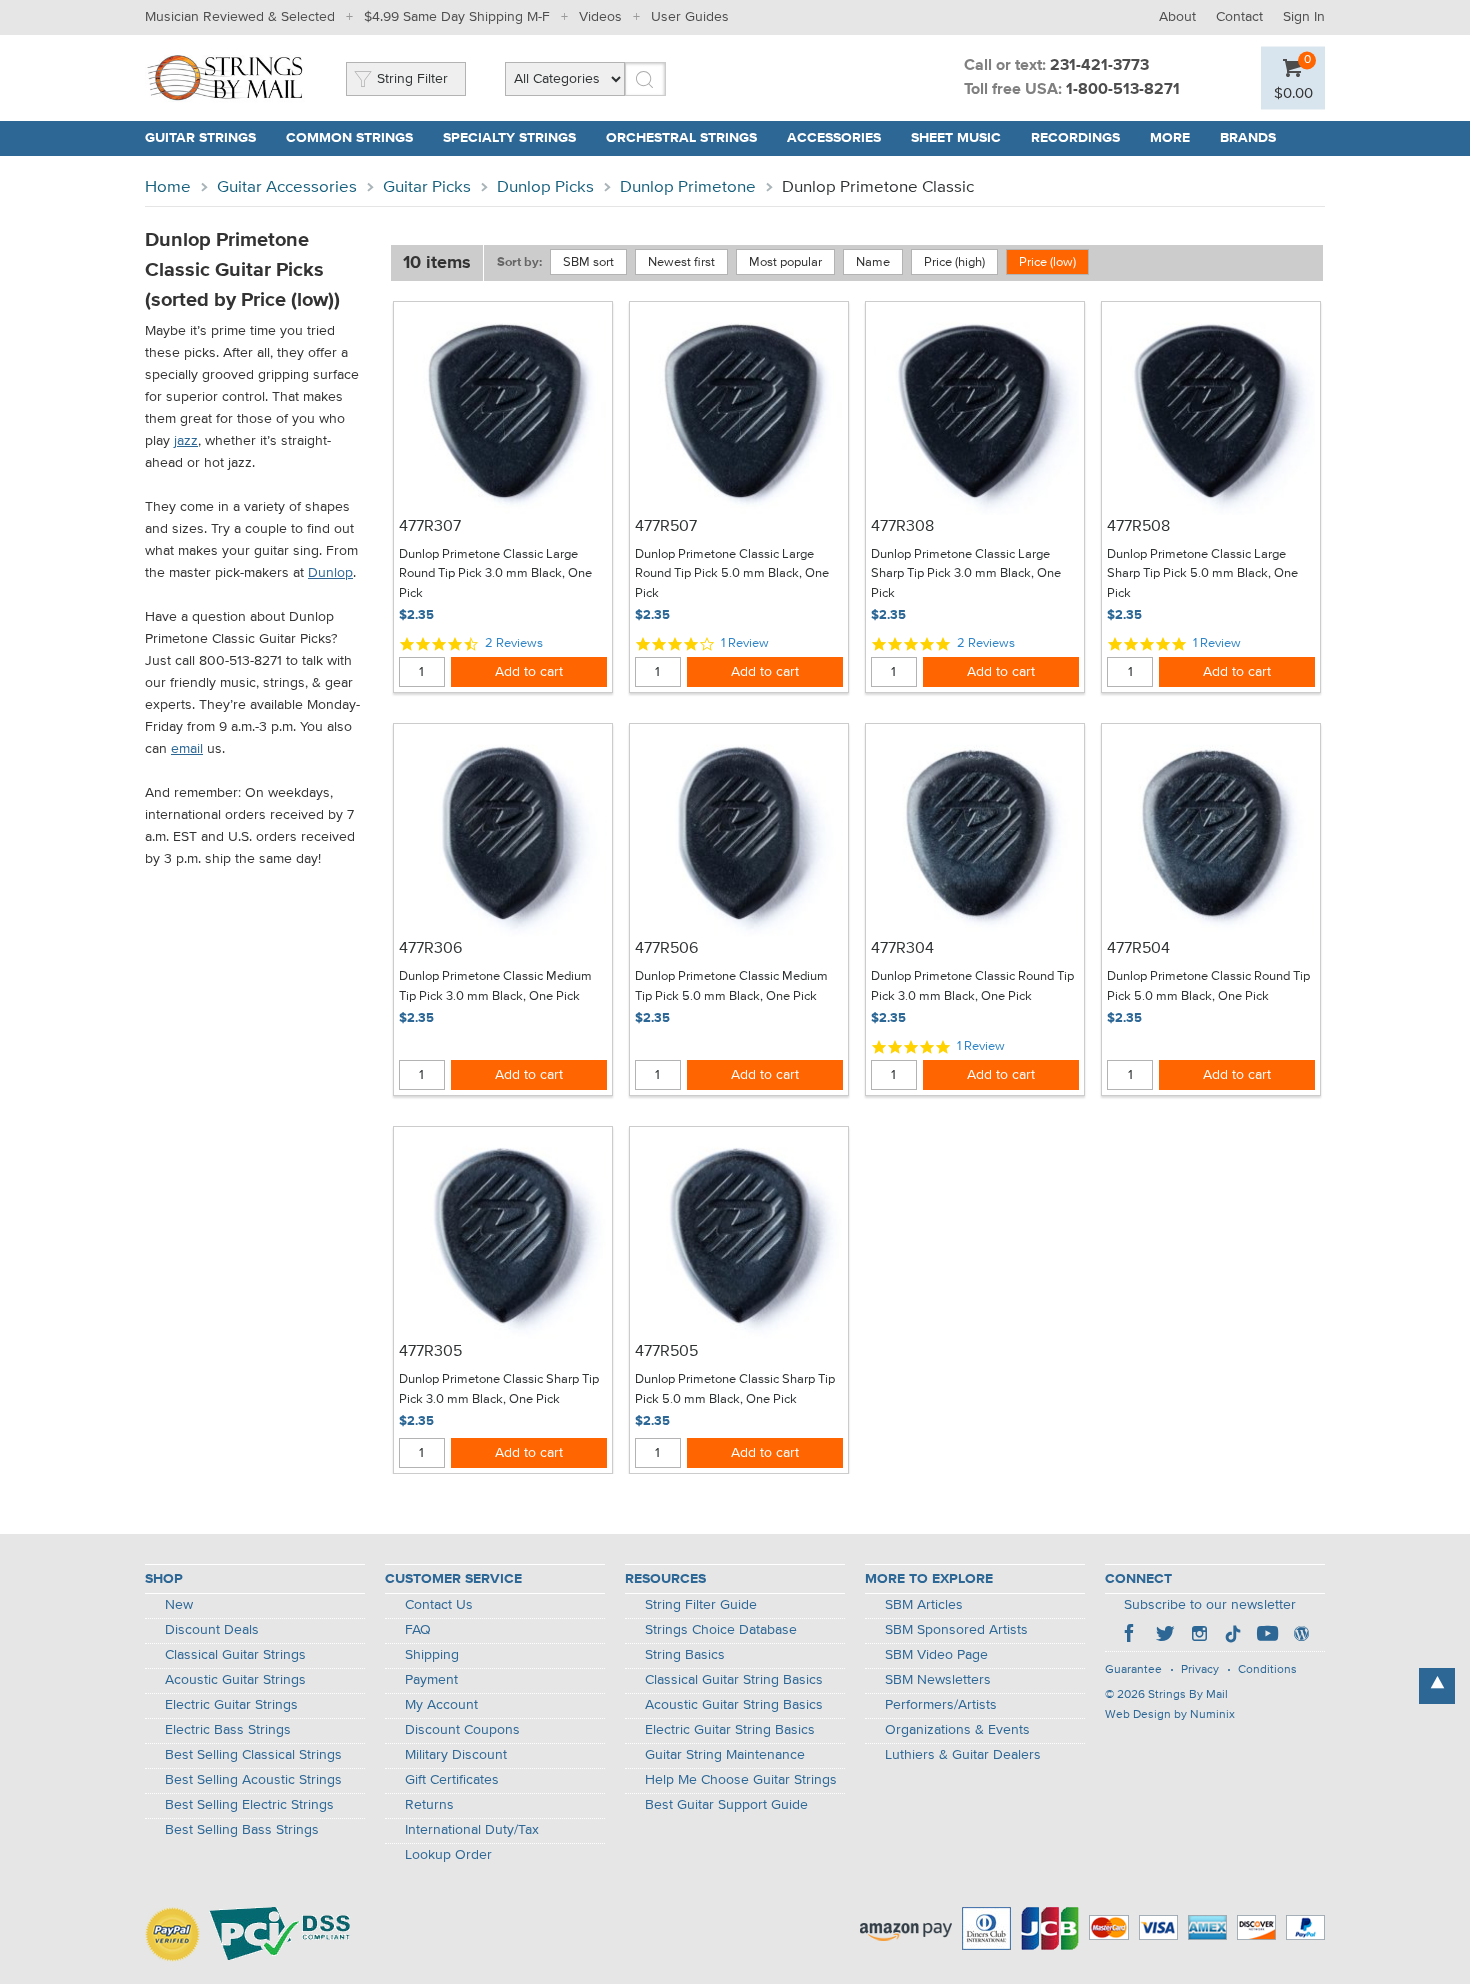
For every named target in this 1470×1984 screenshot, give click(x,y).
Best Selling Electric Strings (249, 1805)
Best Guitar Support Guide (726, 1805)
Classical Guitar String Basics (734, 1680)
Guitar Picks (427, 187)
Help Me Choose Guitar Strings (741, 1780)
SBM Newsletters (938, 1680)
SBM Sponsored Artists (956, 1630)
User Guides (690, 17)
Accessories (834, 138)
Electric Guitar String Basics (730, 1730)
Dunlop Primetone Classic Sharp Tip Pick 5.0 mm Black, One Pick (735, 1389)
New (179, 1605)
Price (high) (954, 262)
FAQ (418, 1630)
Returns (429, 1805)
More (1170, 138)
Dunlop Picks (545, 187)
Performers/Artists (941, 1705)
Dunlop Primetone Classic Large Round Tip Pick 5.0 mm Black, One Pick (732, 574)
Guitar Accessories (287, 187)
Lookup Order (448, 1855)
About (1177, 17)
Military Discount (456, 1755)
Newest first (681, 262)
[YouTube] (1267, 1636)
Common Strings (349, 138)
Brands (1248, 138)
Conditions (1267, 1670)
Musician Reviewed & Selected (240, 17)
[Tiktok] (1233, 1636)
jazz (186, 441)
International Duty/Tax (472, 1830)
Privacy (1200, 1670)
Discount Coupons (462, 1730)
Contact (1239, 17)
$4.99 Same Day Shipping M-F (457, 17)
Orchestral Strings (681, 138)
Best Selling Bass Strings (242, 1830)
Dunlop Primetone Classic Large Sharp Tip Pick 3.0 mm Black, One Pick (966, 574)
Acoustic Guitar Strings (235, 1680)
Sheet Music (956, 138)
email (187, 749)
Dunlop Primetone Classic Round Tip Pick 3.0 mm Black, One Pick (972, 986)
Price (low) (1047, 262)
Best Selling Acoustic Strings (253, 1780)
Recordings (1075, 138)
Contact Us (439, 1605)
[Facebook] (1131, 1636)
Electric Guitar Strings (231, 1705)
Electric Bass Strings (228, 1730)
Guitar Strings (200, 138)
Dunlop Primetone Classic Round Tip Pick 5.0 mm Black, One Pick (1208, 986)
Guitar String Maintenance (725, 1755)
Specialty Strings (509, 138)
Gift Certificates (452, 1780)
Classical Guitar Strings (235, 1655)
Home (168, 187)
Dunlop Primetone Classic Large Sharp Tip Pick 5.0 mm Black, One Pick (1202, 574)
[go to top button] (1437, 1686)
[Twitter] (1165, 1636)
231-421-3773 (1099, 66)
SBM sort (588, 262)
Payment (431, 1680)
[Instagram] (1199, 1636)
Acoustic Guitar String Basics (734, 1705)
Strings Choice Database (721, 1630)
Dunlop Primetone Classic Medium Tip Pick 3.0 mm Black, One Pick (495, 986)
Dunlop (330, 573)
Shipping (432, 1655)
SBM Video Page (936, 1655)
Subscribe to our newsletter (1210, 1605)
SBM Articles (924, 1605)
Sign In (1304, 17)
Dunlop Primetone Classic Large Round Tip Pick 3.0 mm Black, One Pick (495, 574)
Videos (600, 17)
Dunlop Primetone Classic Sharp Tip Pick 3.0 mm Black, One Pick (499, 1389)
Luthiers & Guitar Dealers (963, 1755)
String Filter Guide (701, 1605)
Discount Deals (212, 1630)
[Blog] (1301, 1636)
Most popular (785, 262)
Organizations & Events (957, 1730)
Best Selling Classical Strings (253, 1755)
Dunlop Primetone (688, 187)
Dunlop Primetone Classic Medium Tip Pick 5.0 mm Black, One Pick (731, 986)
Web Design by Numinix (1170, 1715)
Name (873, 262)
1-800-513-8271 (1123, 90)
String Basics (685, 1655)
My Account (441, 1705)
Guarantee (1133, 1670)
